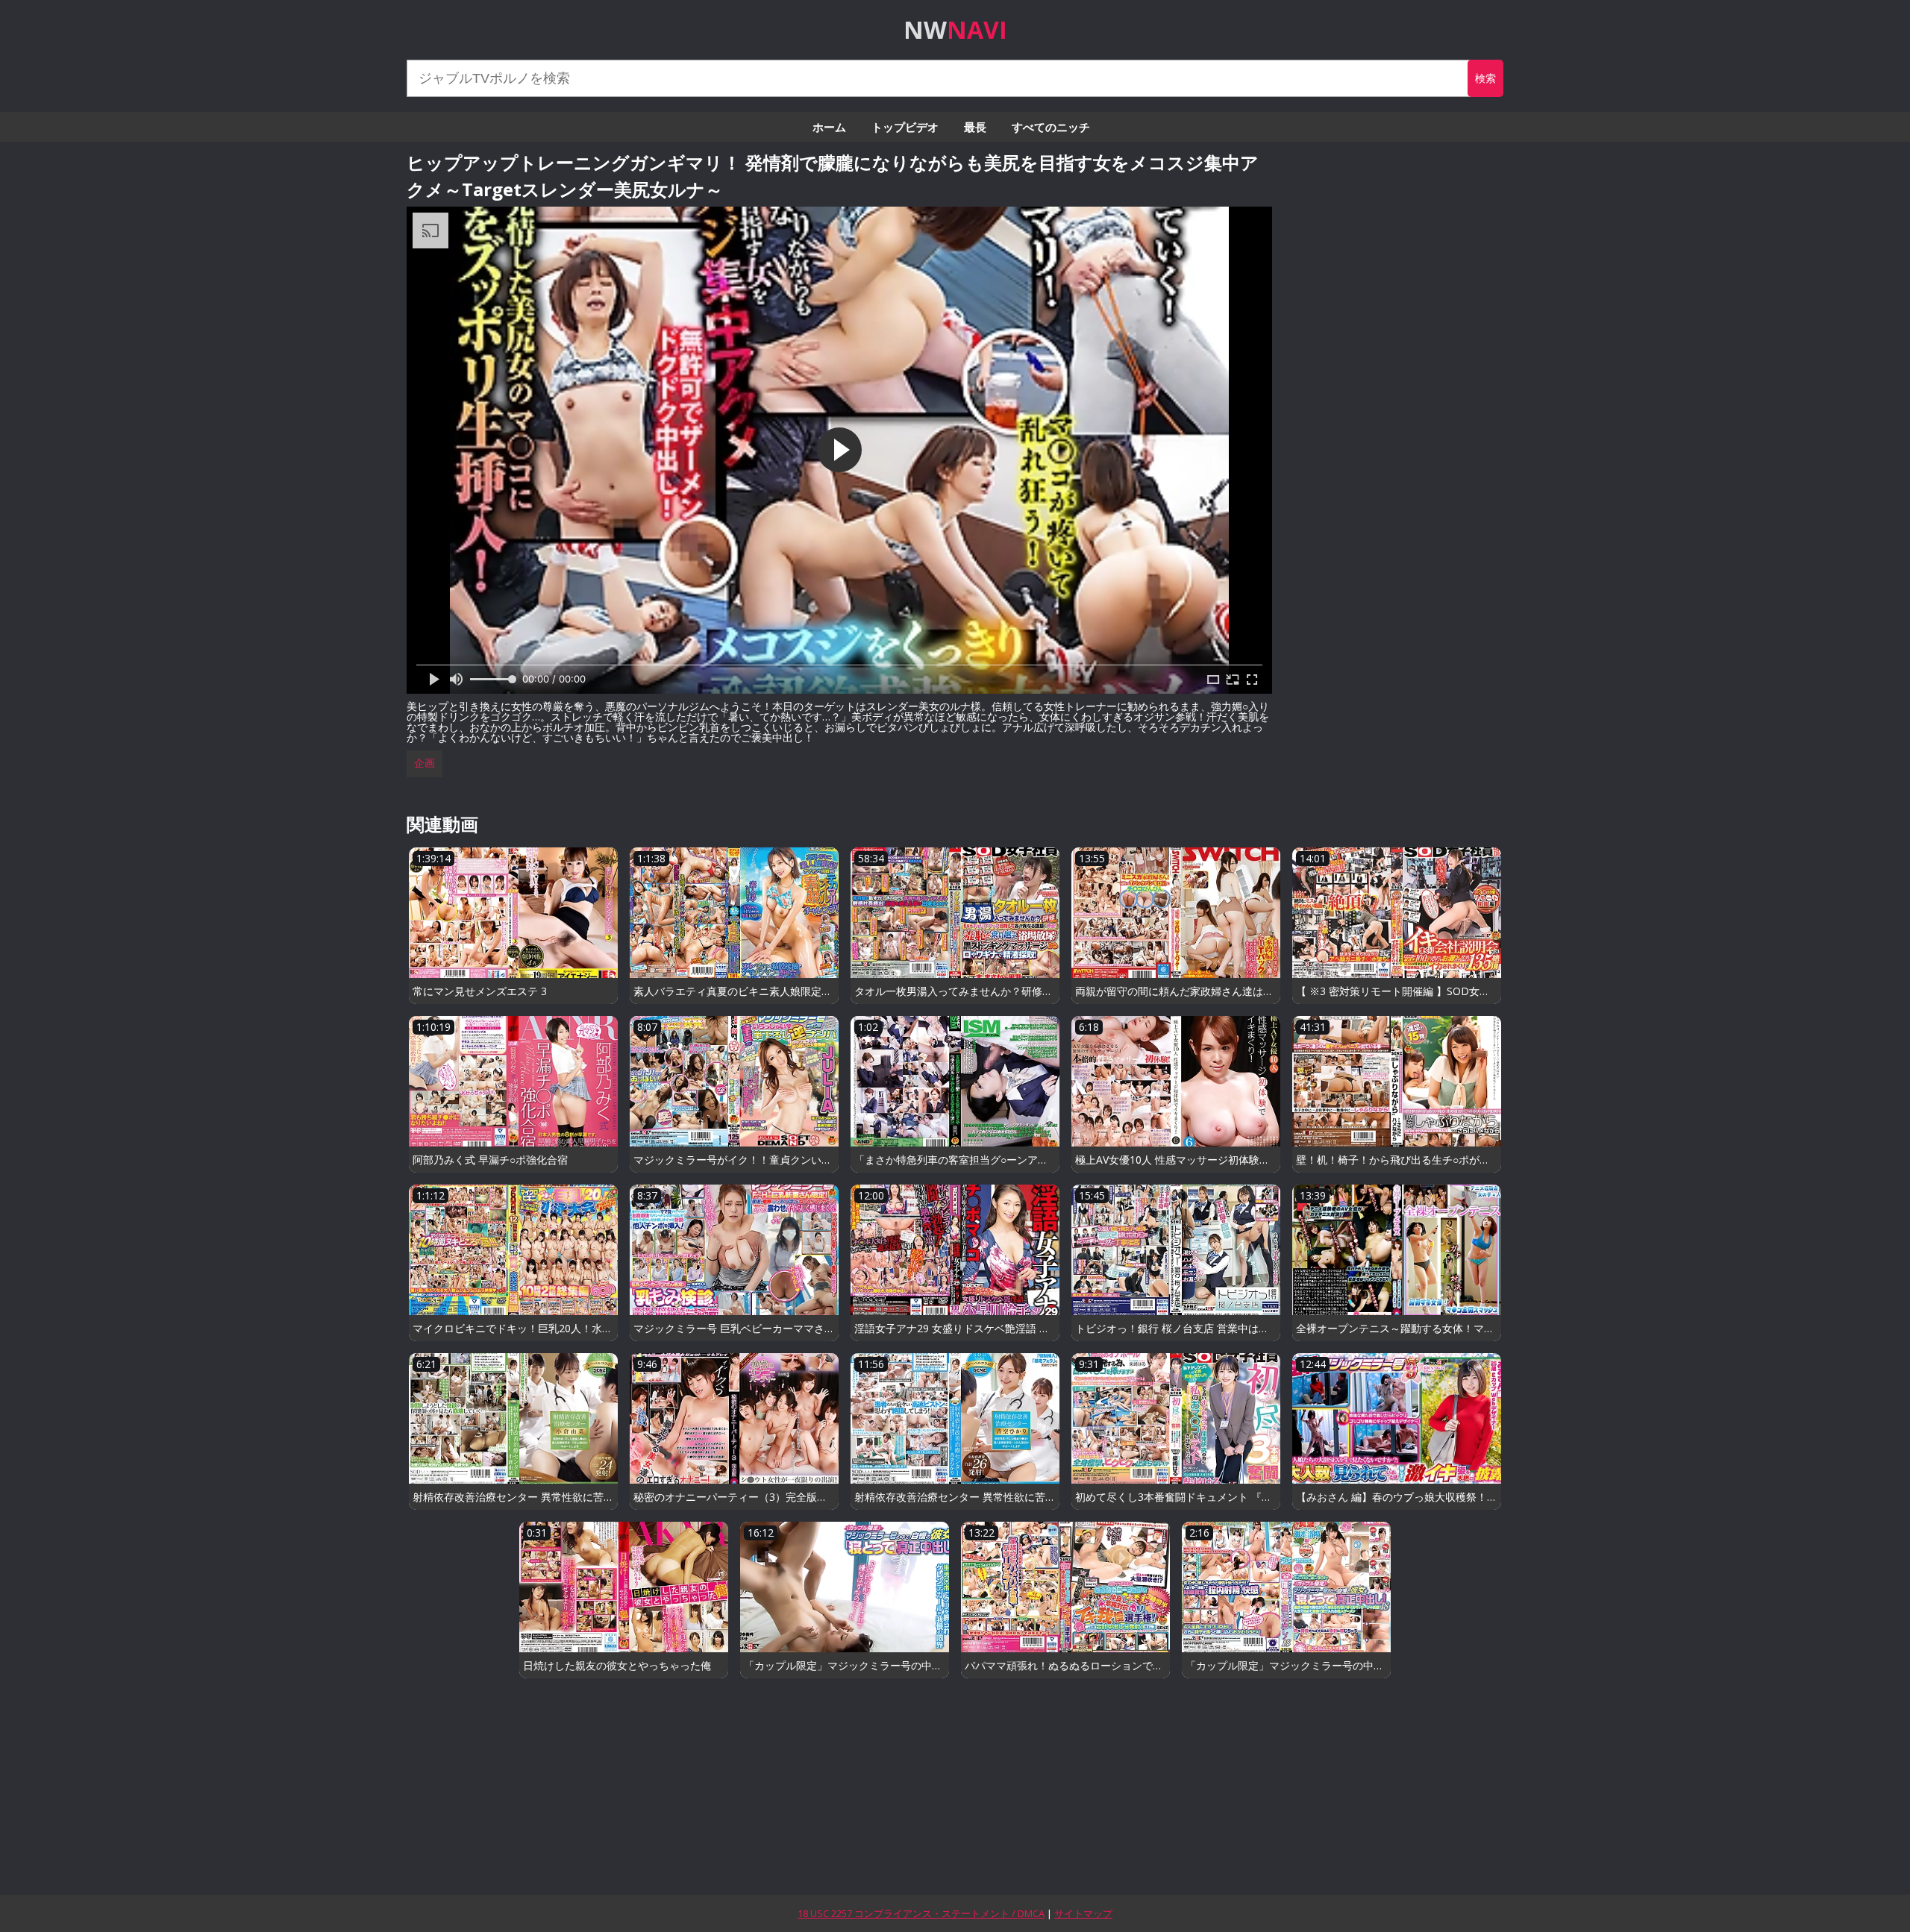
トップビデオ (905, 127)
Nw (955, 29)
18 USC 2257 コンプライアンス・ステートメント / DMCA (921, 1913)
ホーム (829, 127)
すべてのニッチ (1051, 127)
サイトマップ (1083, 1913)
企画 (425, 763)
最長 (975, 127)
